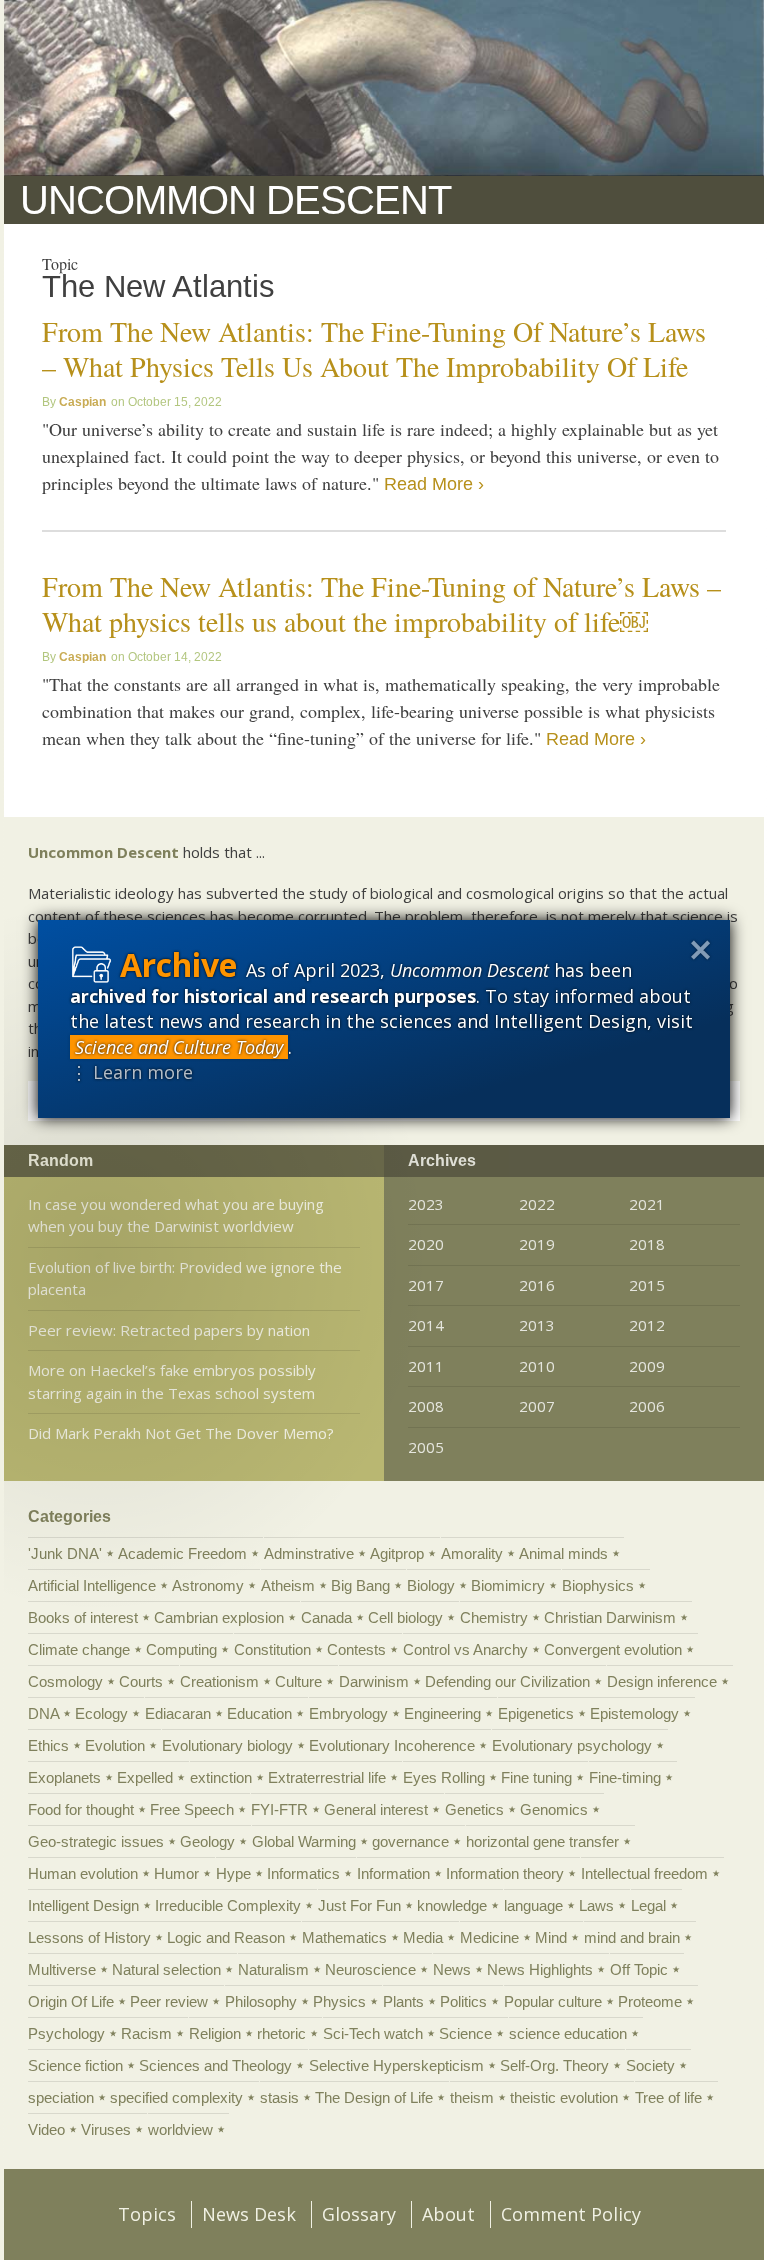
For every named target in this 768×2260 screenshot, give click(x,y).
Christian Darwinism (610, 1617)
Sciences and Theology (215, 2065)
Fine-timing (625, 1777)
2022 (537, 1204)
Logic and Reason (226, 1937)
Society (650, 2065)
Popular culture (553, 2001)
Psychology (66, 2033)
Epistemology (634, 1713)
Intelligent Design (83, 1905)
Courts (141, 1681)
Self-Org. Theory (554, 2065)
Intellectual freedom (644, 1873)
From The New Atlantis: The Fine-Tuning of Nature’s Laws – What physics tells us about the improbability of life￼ (381, 603)
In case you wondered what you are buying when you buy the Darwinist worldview (176, 1215)
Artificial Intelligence (92, 1585)
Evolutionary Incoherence (392, 1745)
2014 (426, 1325)
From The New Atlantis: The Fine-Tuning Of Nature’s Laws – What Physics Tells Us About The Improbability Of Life (374, 348)
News (452, 1969)
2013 (537, 1325)
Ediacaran (178, 1713)
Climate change (79, 1649)
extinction (221, 1777)
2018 (647, 1244)
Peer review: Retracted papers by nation (169, 1330)
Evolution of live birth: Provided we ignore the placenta (185, 1278)
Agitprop (397, 1553)
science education (568, 2033)
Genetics (474, 1809)
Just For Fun (359, 1905)
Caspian (82, 402)
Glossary (359, 2214)
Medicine (489, 1937)
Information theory (505, 1873)
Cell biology (405, 1617)
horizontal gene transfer (542, 1841)
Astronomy (208, 1585)
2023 (426, 1204)
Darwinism (374, 1681)
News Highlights (540, 1969)
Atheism (288, 1585)
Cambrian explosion (219, 1617)
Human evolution (83, 1873)
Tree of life (668, 2097)
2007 (537, 1406)
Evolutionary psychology (572, 1745)
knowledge (452, 1905)
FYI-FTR (279, 1809)
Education (259, 1713)
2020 (426, 1244)
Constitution (272, 1649)
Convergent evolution (613, 1649)
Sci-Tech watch (373, 2033)
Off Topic (639, 1969)
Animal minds (563, 1553)
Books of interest (83, 1617)
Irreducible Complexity (228, 1905)
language (533, 1905)
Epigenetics (536, 1713)
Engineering (442, 1713)
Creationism (219, 1681)
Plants (403, 2001)
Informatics (303, 1873)
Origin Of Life (71, 2001)
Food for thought (81, 1809)
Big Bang (360, 1585)
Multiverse (62, 1969)
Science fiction (75, 2065)
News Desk (249, 2214)
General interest (376, 1809)
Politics (463, 2001)
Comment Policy (571, 2214)
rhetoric (281, 2033)
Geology (207, 1841)
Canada (326, 1617)
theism (472, 2097)
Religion (215, 2033)
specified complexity (176, 2097)
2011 (426, 1366)
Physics (339, 2001)
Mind (551, 1937)
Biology (431, 1585)
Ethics (48, 1745)
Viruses (106, 2129)
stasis (279, 2097)
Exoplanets (64, 1777)
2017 (426, 1285)
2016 (537, 1285)
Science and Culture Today (179, 1047)
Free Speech (192, 1809)
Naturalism (273, 1969)
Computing (181, 1649)
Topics (147, 2214)
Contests (356, 1649)
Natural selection (166, 1969)
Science (465, 2033)
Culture (298, 1681)
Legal (648, 1905)
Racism (146, 2033)
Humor (176, 1873)
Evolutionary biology (227, 1745)
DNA (43, 1713)
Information (393, 1873)
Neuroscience (370, 1969)
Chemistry (494, 1617)
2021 (647, 1204)
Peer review (169, 2001)
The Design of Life (374, 2097)
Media (423, 1937)
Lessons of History (89, 1937)
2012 (647, 1325)
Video (46, 2129)
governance (410, 1841)
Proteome (650, 2001)
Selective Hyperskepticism (396, 2065)
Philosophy (261, 2001)
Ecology (101, 1713)
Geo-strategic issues (96, 1841)
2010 (537, 1366)
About (448, 2214)
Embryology (348, 1713)
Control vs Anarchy (465, 1649)
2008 (426, 1406)
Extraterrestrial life (327, 1777)
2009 (647, 1366)
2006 (647, 1406)
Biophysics (598, 1585)
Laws (596, 1905)
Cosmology (65, 1681)
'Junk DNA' (65, 1553)
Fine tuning (536, 1777)
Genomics (554, 1809)
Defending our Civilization (507, 1681)
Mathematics (344, 1937)
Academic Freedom (182, 1553)
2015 (647, 1285)
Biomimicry (508, 1585)
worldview (180, 2129)
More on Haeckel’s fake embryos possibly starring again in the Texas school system (172, 1381)
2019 (537, 1244)
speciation (61, 2097)
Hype (233, 1873)
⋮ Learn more (131, 1072)
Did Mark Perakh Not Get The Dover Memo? (181, 1433)
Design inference (662, 1681)
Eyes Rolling (444, 1777)
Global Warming (304, 1841)
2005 (426, 1447)
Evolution (115, 1745)
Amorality (472, 1553)
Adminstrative (309, 1553)
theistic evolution (564, 2097)
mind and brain (632, 1937)
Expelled (145, 1777)
